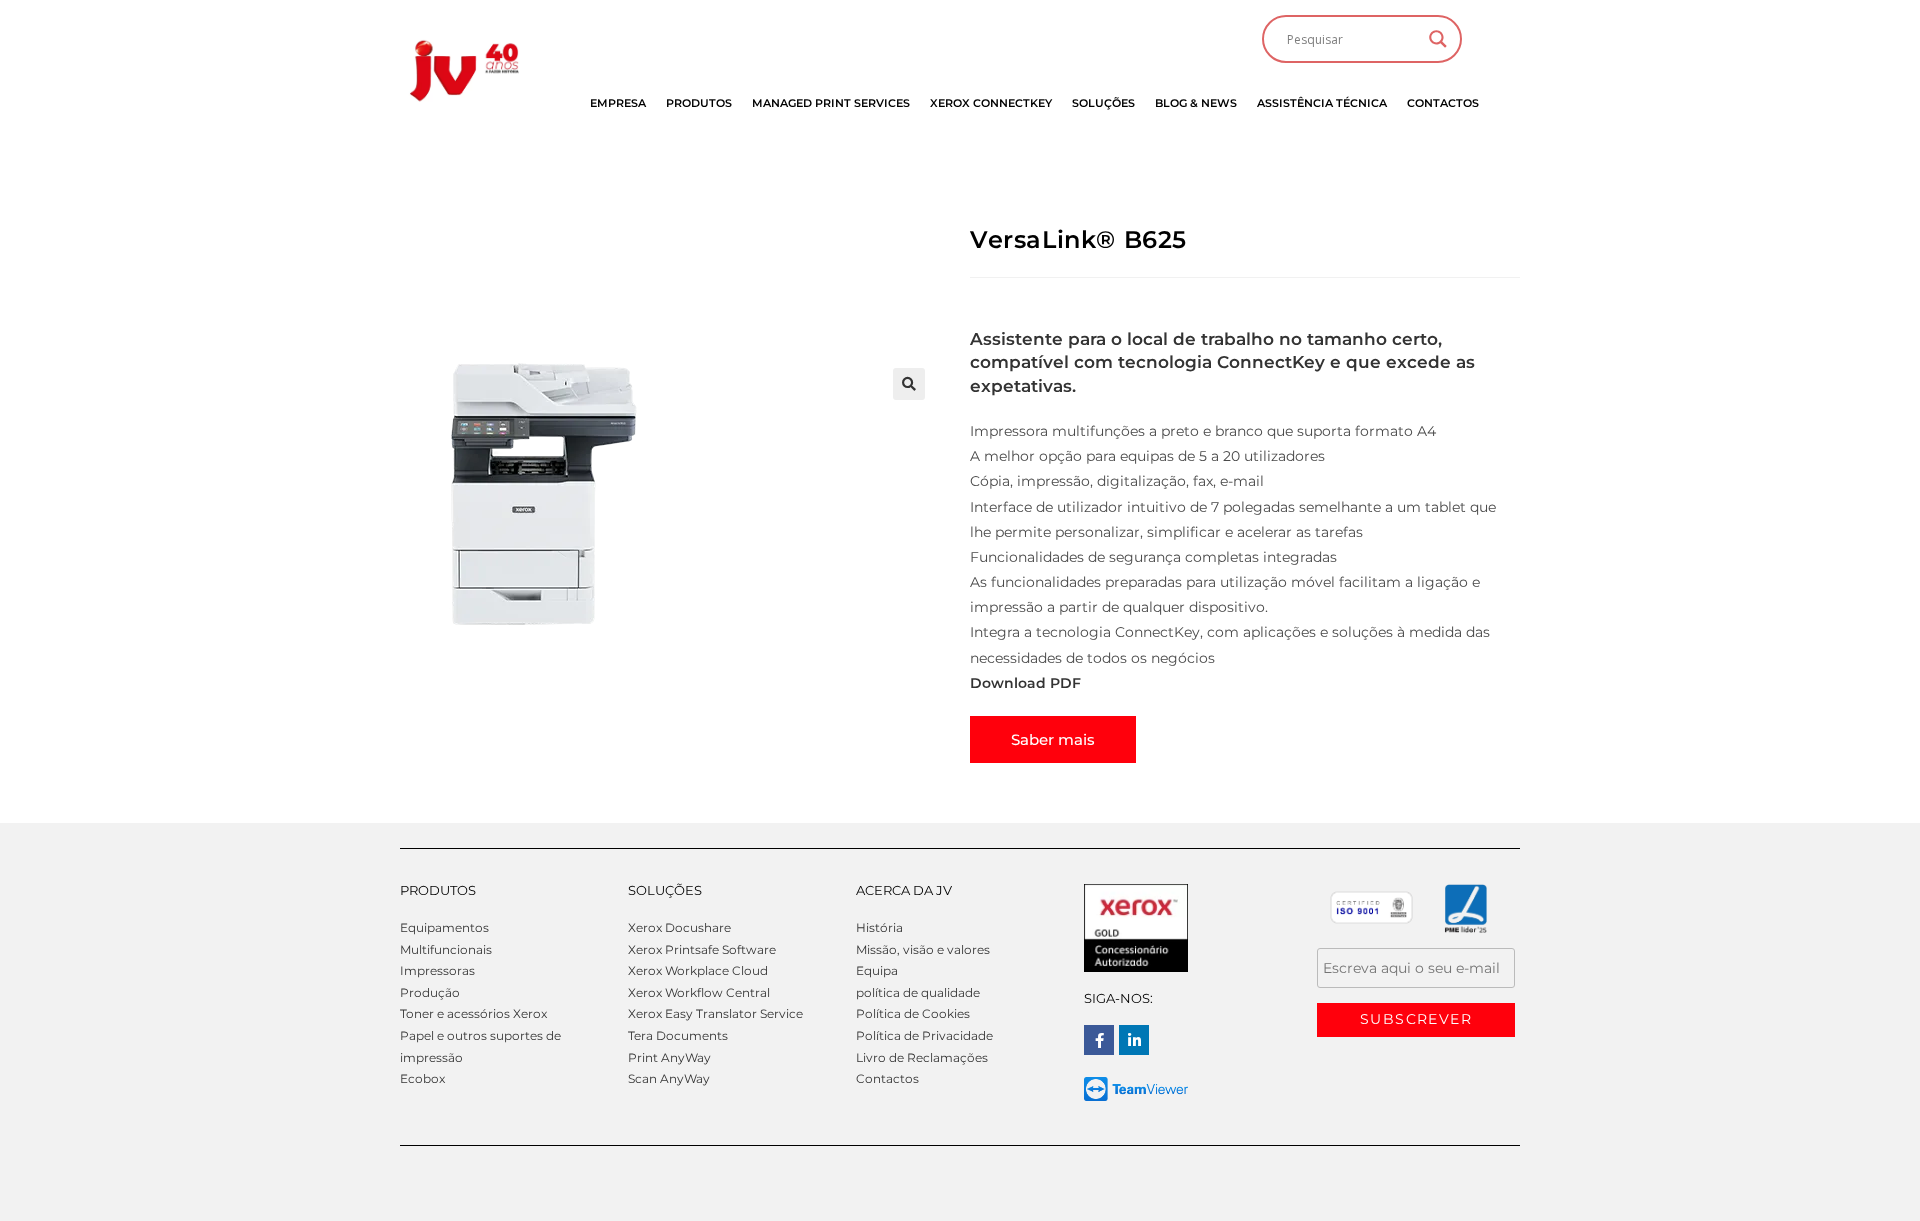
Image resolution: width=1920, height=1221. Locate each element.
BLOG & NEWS (1196, 103)
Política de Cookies (913, 1013)
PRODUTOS (699, 103)
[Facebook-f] (1099, 1040)
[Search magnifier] (1438, 39)
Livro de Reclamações (922, 1057)
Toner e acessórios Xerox (473, 1013)
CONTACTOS (1443, 103)
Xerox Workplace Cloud (698, 970)
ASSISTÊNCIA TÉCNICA (1322, 103)
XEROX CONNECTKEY (991, 103)
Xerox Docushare (679, 927)
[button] (909, 384)
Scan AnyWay (669, 1078)
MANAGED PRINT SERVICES (831, 103)
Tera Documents (678, 1035)
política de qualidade (918, 992)
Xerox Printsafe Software (702, 949)
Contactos (887, 1078)
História (879, 927)
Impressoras (437, 970)
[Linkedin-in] (1134, 1040)
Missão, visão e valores (923, 949)
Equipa (877, 970)
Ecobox (422, 1078)
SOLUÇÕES (1103, 103)
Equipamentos (444, 927)
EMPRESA (618, 103)
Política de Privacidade (924, 1035)
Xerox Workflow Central (699, 992)
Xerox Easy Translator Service (715, 1013)
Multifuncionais (446, 949)
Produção (430, 992)
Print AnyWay (669, 1057)
